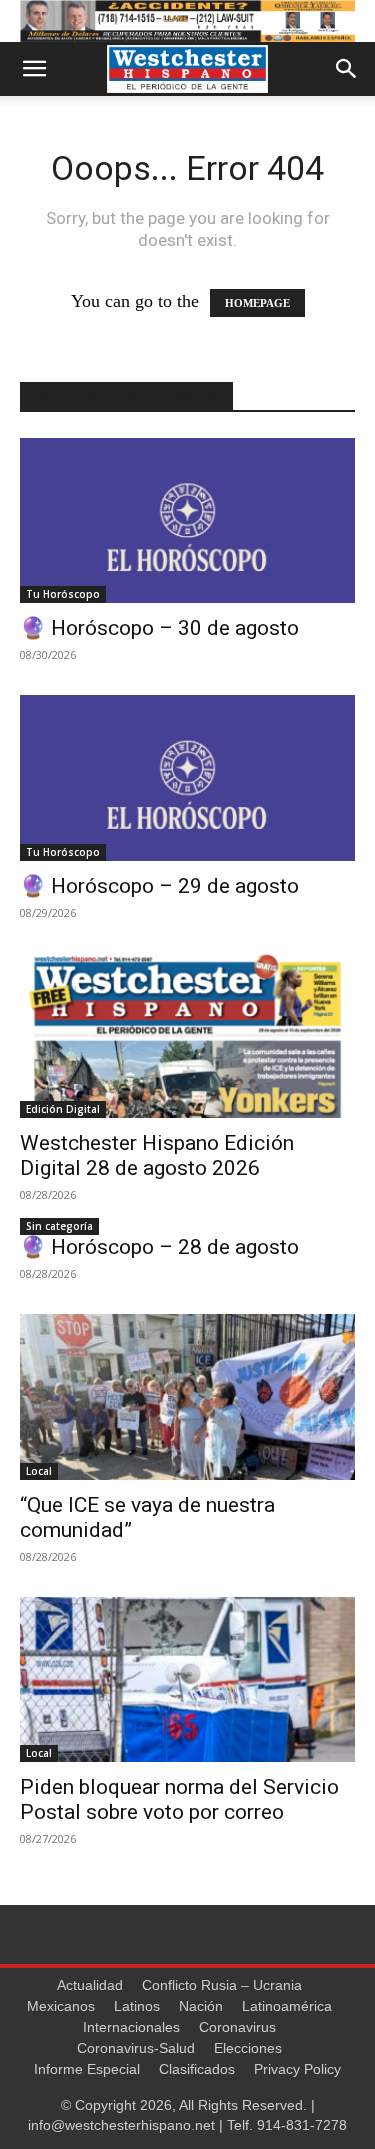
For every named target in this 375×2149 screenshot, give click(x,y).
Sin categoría (59, 1226)
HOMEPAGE (257, 303)
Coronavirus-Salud (136, 2048)
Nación (201, 2006)
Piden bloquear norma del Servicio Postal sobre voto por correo (179, 1799)
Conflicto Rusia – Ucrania (222, 1985)
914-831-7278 (302, 2125)
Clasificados (197, 2069)
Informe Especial (87, 2069)
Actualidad (90, 1985)
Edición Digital (63, 1109)
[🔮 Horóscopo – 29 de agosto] (187, 777)
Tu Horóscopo (63, 594)
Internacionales (131, 2027)
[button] (34, 69)
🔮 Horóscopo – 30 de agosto (159, 628)
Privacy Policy (297, 2069)
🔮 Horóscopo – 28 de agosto (159, 1247)
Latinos (137, 2006)
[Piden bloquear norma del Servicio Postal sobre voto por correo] (187, 1679)
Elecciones (248, 2048)
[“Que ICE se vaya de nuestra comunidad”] (187, 1396)
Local (39, 1471)
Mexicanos (61, 2006)
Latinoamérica (287, 2006)
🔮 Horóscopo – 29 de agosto (159, 886)
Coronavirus (237, 2027)
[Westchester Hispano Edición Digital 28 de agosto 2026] (187, 1035)
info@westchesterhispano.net (121, 2125)
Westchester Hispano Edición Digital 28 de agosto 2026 (157, 1155)
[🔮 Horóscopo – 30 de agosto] (187, 520)
